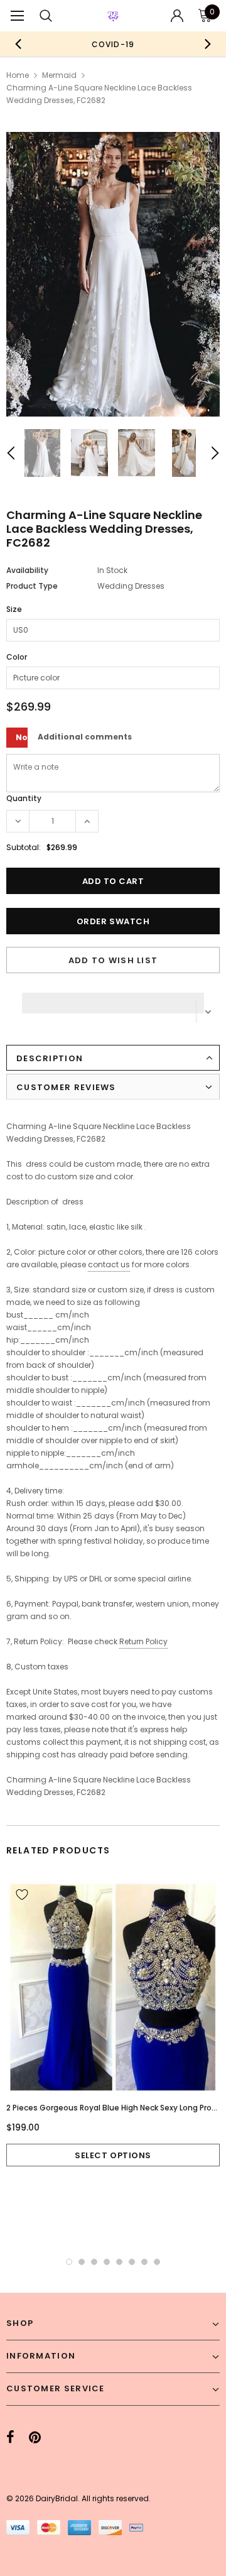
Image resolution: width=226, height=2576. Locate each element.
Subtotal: (24, 847)
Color (17, 657)
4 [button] (107, 2262)
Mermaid (59, 75)
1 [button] (69, 2262)
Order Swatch (113, 921)
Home (18, 75)
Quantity (24, 798)
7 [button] (144, 2262)
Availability (27, 570)
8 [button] (157, 2262)
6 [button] (132, 2262)
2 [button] (82, 2262)
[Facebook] (10, 2438)
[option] (113, 44)
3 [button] (94, 2262)
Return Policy (143, 1641)
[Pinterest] (35, 2438)
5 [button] (119, 2262)
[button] (113, 1000)
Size (14, 609)
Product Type (32, 586)
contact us (109, 1264)
